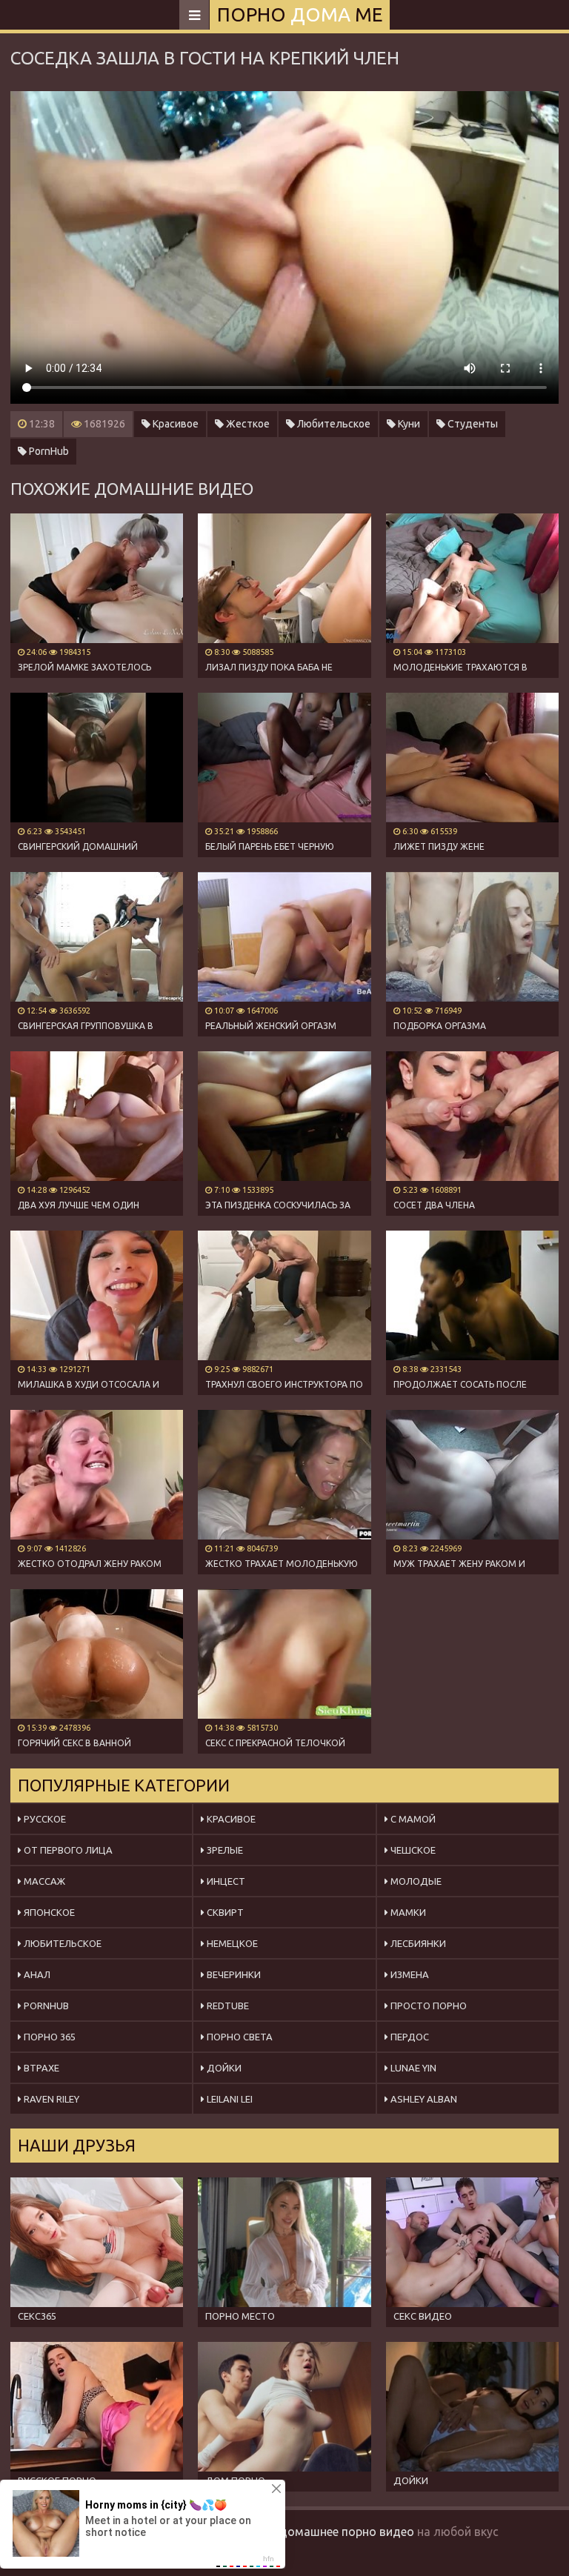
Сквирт (224, 1912)
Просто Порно (427, 2006)
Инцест (225, 1881)
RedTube (227, 2006)
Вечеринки (233, 1974)
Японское (48, 1912)
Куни (408, 424)
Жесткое (247, 424)
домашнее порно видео (347, 2532)
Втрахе (40, 2068)
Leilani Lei (229, 2099)
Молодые (415, 1881)
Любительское (333, 424)
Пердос (409, 2037)
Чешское (412, 1850)
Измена (409, 1974)
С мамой (412, 1819)
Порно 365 (49, 2037)
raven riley (50, 2099)
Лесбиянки (417, 1943)
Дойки (223, 2068)
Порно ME (300, 14)
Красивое (174, 424)
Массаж (43, 1881)
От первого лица (67, 1850)
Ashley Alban (423, 2099)
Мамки (407, 1912)
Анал (36, 1974)
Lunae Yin (412, 2068)
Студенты (472, 424)
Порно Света (239, 2037)
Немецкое (231, 1943)
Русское (44, 1819)
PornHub (48, 451)
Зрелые (224, 1850)
